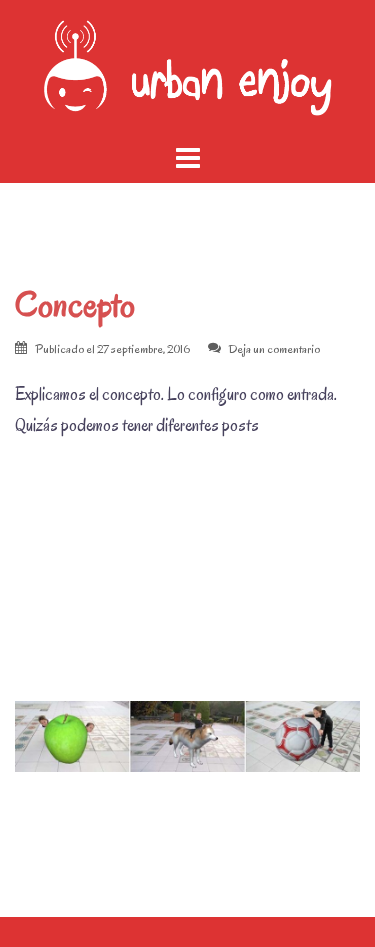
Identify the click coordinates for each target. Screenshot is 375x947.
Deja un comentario (274, 348)
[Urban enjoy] (187, 68)
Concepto (75, 304)
